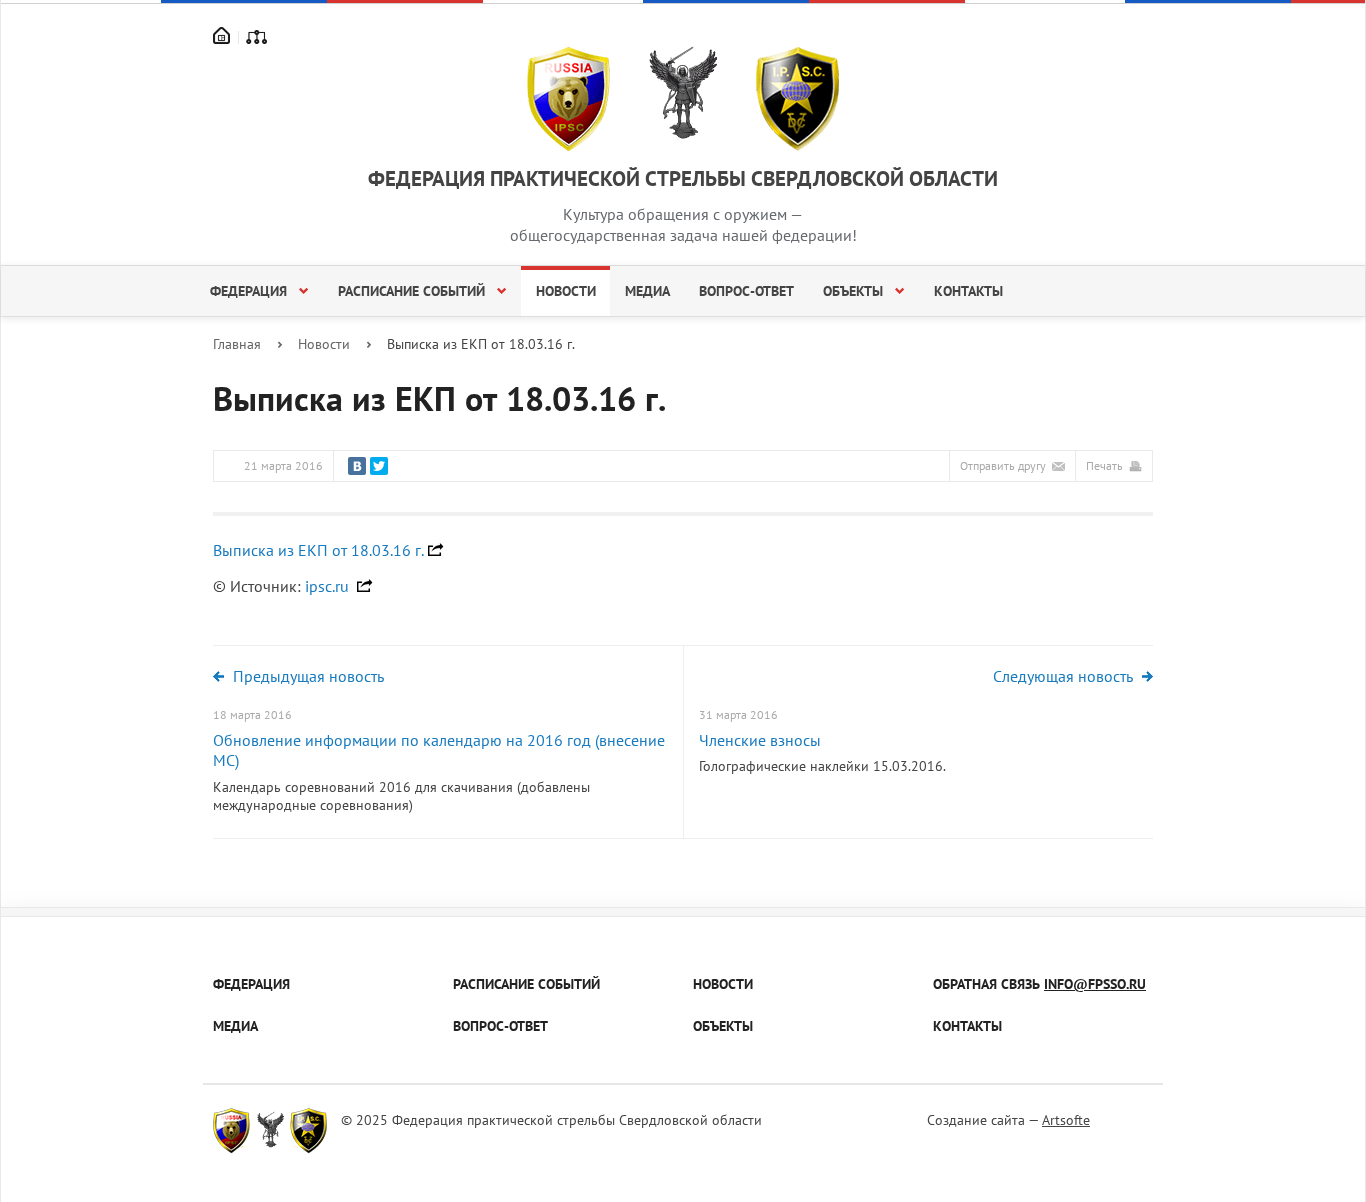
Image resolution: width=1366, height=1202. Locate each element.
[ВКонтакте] (357, 466)
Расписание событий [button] (413, 291)
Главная (237, 344)
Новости (566, 291)
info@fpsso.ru (1095, 984)
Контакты (968, 291)
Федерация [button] (250, 291)
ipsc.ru (329, 586)
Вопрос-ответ (746, 291)
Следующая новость (1063, 676)
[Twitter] (379, 466)
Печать (1104, 465)
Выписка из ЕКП (318, 550)
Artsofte (1066, 1120)
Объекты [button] (855, 291)
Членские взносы (760, 740)
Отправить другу (1003, 465)
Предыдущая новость (308, 676)
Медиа (647, 291)
